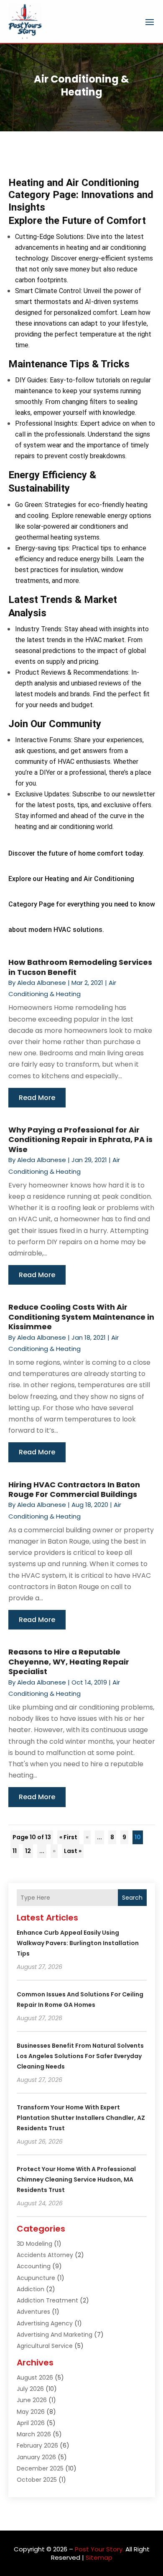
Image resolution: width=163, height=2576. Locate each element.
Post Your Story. (99, 2549)
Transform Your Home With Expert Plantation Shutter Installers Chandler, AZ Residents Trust (81, 2118)
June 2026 (32, 2400)
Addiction (31, 2289)
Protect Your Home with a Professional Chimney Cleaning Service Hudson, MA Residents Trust (76, 2179)
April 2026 (31, 2423)
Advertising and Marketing (55, 2335)
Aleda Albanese (42, 983)
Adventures (33, 2312)
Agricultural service (45, 2346)
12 (28, 1851)
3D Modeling (34, 2244)
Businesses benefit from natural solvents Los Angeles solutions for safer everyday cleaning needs (80, 2056)
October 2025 (37, 2480)
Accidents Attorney (45, 2255)
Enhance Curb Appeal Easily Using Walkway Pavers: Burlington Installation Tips (78, 1943)
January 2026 (36, 2457)
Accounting (34, 2266)
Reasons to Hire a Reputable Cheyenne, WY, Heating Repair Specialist (69, 1662)
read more (37, 1098)
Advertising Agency (45, 2323)
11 (15, 1851)
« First (68, 1837)
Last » (73, 1851)
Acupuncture (36, 2278)
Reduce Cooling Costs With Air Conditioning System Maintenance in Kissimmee (81, 1317)
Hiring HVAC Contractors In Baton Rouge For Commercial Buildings (74, 1489)
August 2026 (35, 2378)
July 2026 (30, 2389)
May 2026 (31, 2412)
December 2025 (40, 2468)
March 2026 (34, 2434)
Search (132, 1898)
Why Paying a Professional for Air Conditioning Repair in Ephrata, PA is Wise (80, 1140)
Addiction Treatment (47, 2300)
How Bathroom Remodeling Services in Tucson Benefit (80, 967)
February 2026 (37, 2445)
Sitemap (99, 2557)
